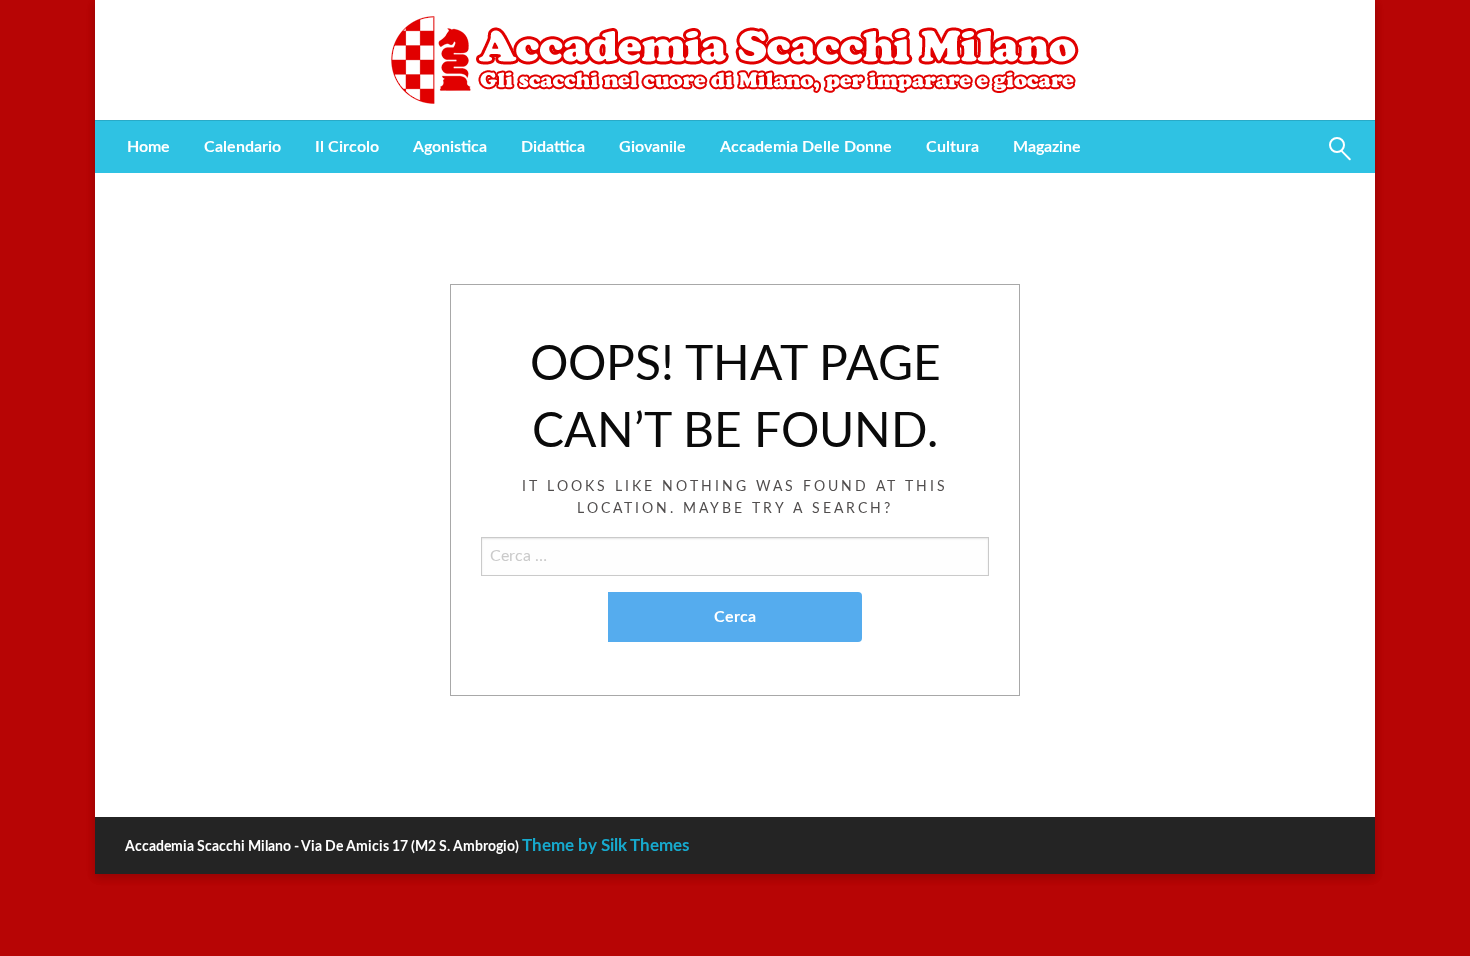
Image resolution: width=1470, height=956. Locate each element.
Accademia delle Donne (806, 147)
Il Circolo (347, 147)
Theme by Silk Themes (605, 845)
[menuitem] (148, 147)
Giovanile (652, 147)
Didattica (553, 147)
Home (148, 147)
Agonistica (450, 147)
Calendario (242, 147)
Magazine (1047, 147)
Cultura (952, 147)
